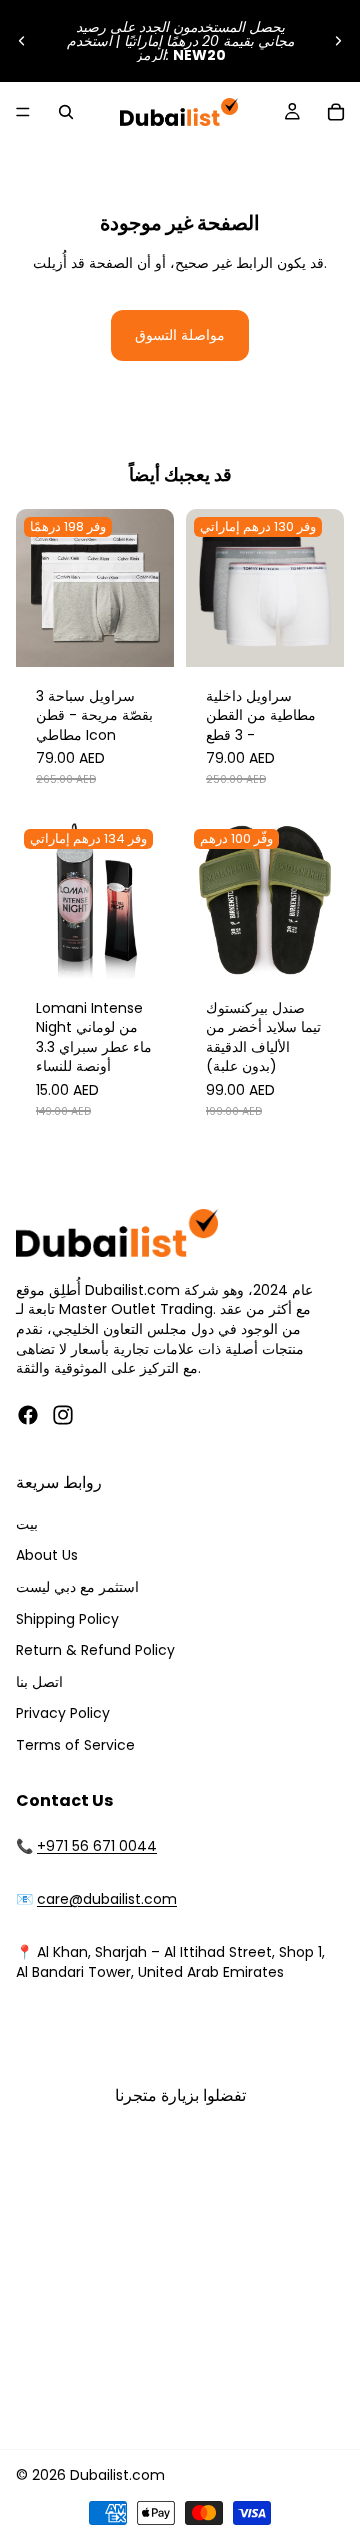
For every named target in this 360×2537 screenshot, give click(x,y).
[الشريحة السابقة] (22, 41)
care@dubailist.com (107, 1899)
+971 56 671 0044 (97, 1846)
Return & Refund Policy (95, 1650)
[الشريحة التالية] (338, 41)
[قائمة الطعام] (23, 112)
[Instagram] (63, 1415)
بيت (27, 1524)
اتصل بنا (39, 1682)
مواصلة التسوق (180, 335)
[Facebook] (28, 1415)
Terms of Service (75, 1745)
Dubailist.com (117, 2475)
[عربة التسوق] (336, 112)
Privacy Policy (63, 1713)
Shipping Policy (67, 1619)
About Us (47, 1555)
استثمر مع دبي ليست (77, 1587)
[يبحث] (66, 112)
